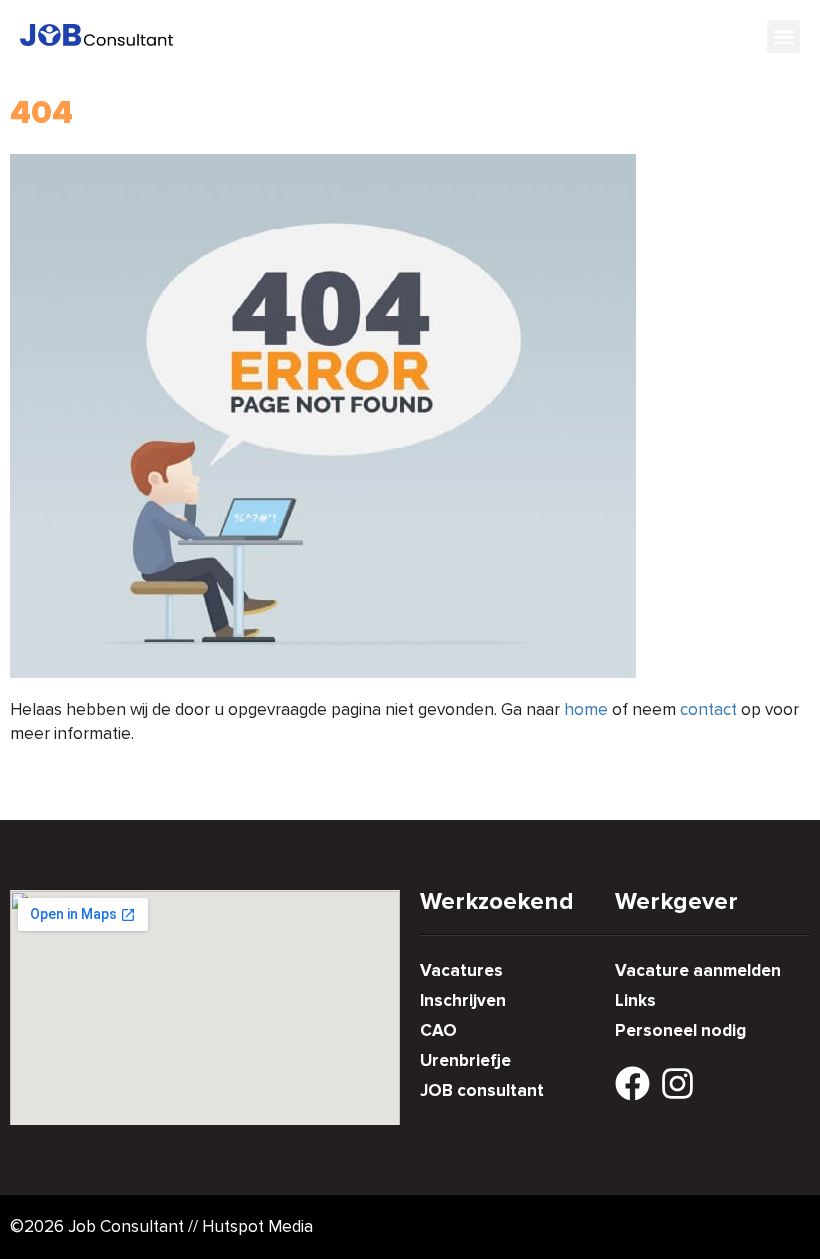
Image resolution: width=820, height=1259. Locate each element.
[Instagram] (677, 1083)
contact (708, 709)
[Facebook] (632, 1083)
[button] (783, 36)
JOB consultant (482, 1090)
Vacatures (461, 970)
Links (635, 1000)
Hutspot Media (257, 1226)
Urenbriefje (465, 1060)
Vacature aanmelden (698, 970)
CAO (438, 1030)
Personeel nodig (680, 1030)
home (586, 709)
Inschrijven (463, 1000)
